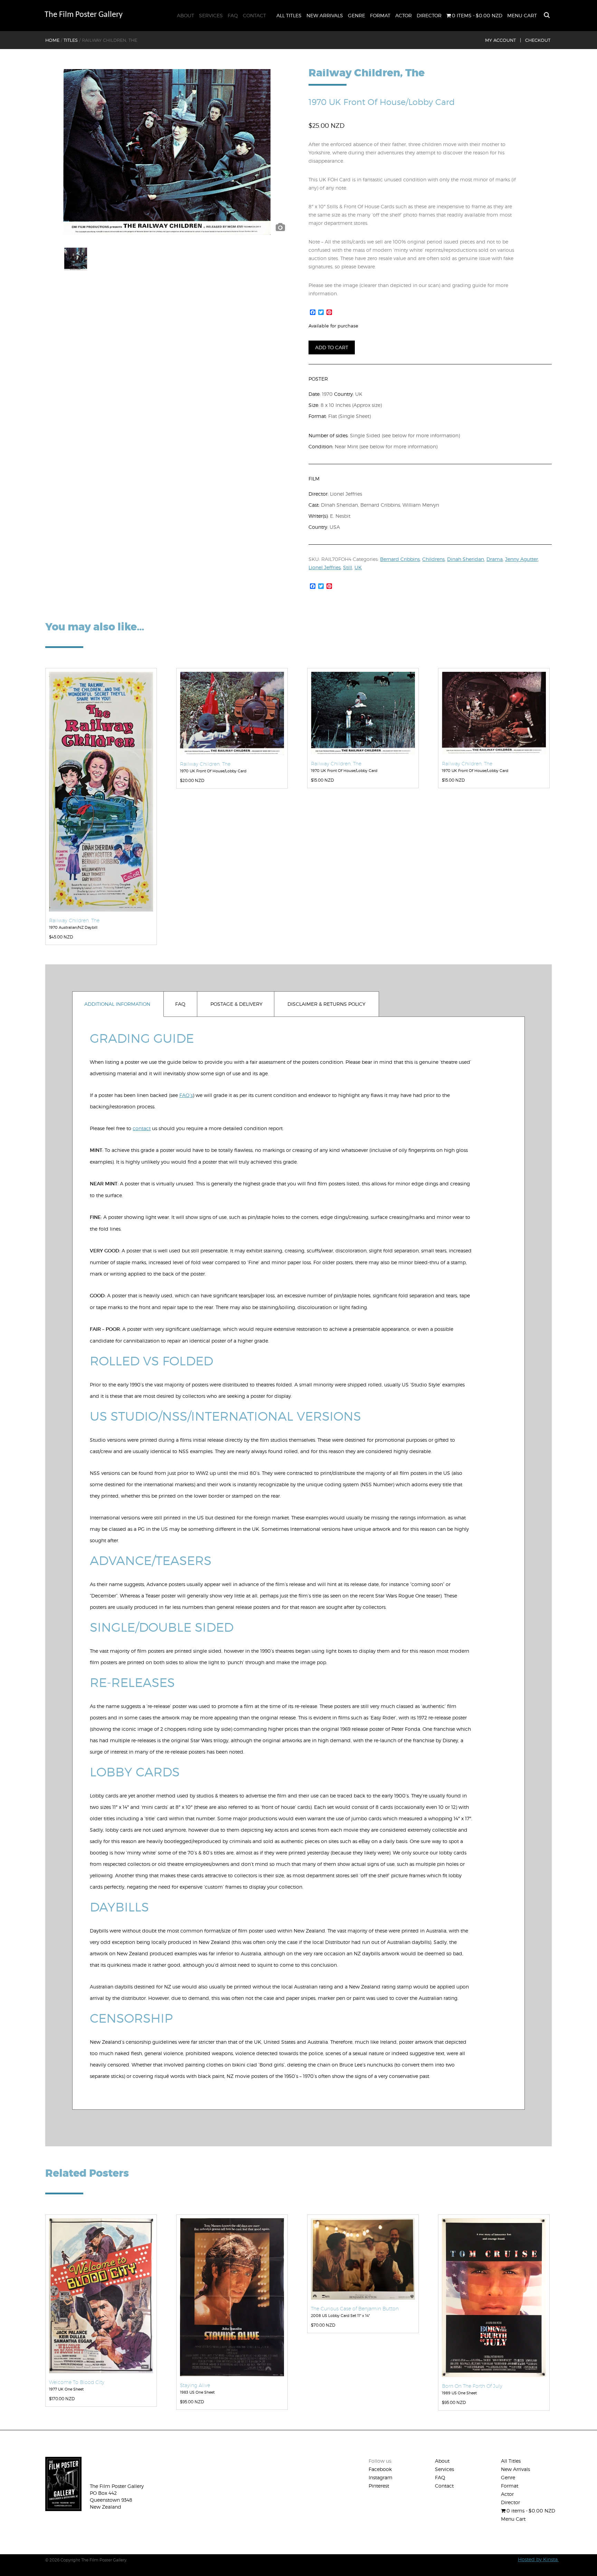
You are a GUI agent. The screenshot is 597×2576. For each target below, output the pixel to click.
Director (429, 15)
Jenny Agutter (522, 559)
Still (348, 567)
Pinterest (379, 2486)
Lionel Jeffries (325, 567)
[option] (167, 152)
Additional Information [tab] (117, 1004)
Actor (404, 15)
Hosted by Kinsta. (538, 2559)
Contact (254, 15)
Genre (357, 15)
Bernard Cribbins (400, 559)
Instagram (381, 2477)
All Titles (289, 15)
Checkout (538, 40)
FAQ (233, 15)
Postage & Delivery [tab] (236, 1004)
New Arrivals (325, 15)
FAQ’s (186, 1095)
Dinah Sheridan (466, 559)
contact (142, 1128)
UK (358, 567)
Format (380, 15)
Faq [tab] (180, 1004)
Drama (495, 559)
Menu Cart (522, 15)
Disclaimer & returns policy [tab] (326, 1004)
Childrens (433, 559)
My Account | (503, 40)
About (186, 15)
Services (211, 15)
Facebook (380, 2469)
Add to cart (332, 347)
